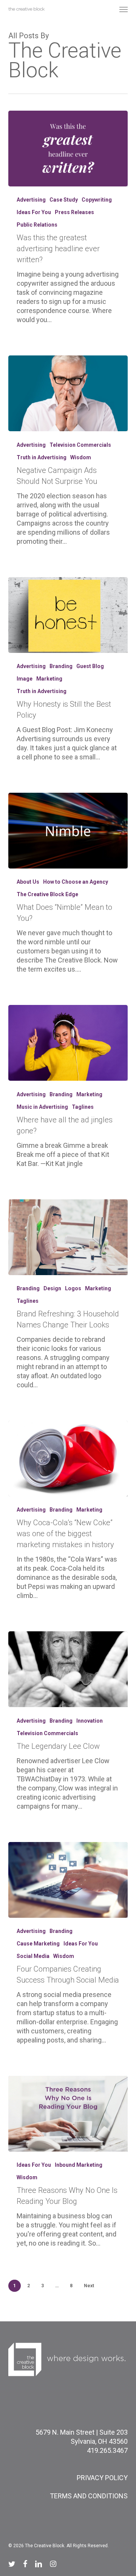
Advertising (31, 200)
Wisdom (81, 457)
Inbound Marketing (79, 2165)
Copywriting (97, 200)
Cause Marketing (38, 1944)
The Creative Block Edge (47, 894)
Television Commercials (80, 445)
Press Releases (74, 212)
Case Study (64, 200)
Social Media (33, 1956)
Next (89, 2286)
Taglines (83, 1107)
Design (52, 1288)
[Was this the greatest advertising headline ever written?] (68, 149)
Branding (61, 666)
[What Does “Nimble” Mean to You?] (68, 831)
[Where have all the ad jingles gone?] (68, 1043)
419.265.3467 (107, 2450)
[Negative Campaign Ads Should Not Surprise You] (68, 393)
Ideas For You (34, 212)
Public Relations (37, 225)
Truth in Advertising (42, 457)
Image (25, 679)
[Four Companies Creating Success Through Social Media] (68, 1880)
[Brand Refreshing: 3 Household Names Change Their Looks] (68, 1237)
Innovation (90, 1721)
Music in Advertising (42, 1107)
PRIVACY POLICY (102, 2478)
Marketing (49, 679)
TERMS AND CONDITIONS (89, 2496)
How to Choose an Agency (76, 882)
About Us (28, 882)
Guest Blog (90, 666)
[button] (124, 9)
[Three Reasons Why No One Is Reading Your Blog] (68, 2114)
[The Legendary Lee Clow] (68, 1669)
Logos (73, 1288)
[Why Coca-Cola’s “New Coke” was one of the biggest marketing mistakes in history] (68, 1459)
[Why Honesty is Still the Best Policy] (68, 615)
